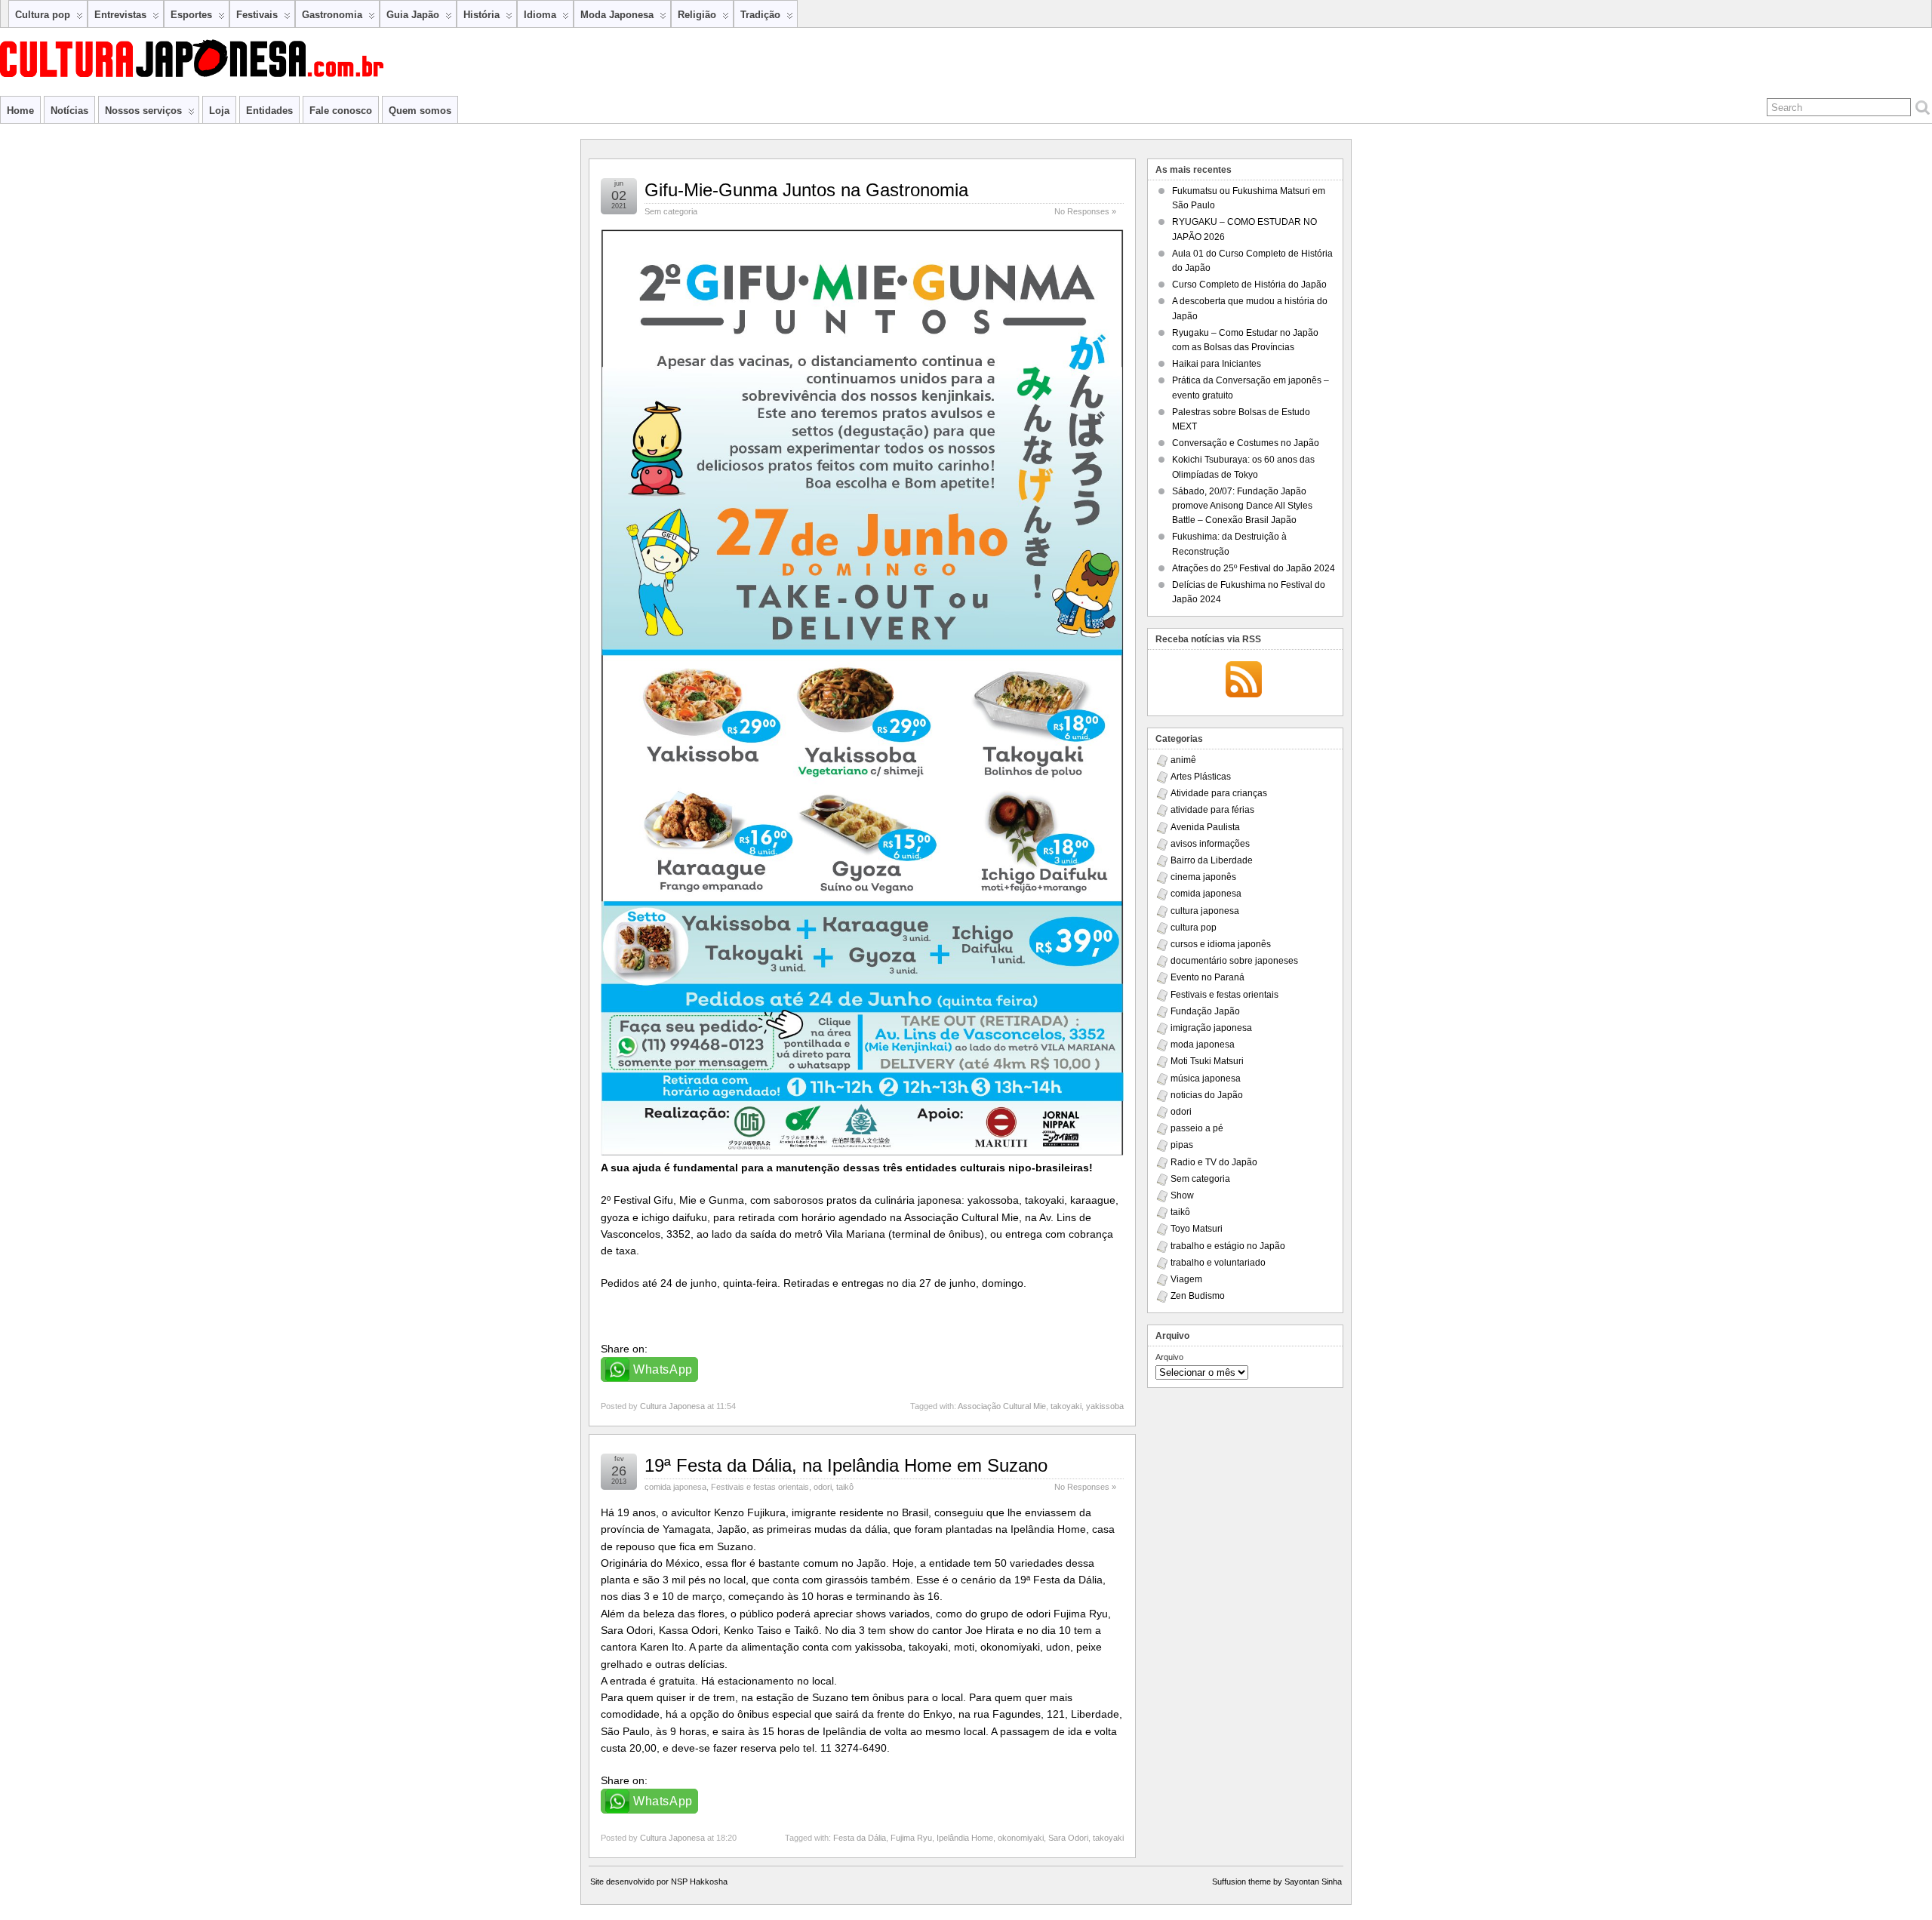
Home (20, 111)
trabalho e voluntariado (1218, 1263)
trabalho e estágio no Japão (1228, 1246)
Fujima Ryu (911, 1838)
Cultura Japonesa (672, 1406)
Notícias (69, 111)
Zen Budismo (1198, 1296)
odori (823, 1487)
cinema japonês (1203, 877)
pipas (1182, 1145)
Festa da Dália (860, 1838)
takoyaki (1066, 1406)
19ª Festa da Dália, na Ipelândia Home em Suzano (846, 1465)
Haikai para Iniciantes (1217, 364)
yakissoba (1105, 1406)
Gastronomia (332, 15)
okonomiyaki (1021, 1838)
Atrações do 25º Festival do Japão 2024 (1254, 568)
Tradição (760, 15)
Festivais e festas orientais (760, 1487)
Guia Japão (413, 15)
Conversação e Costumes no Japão (1246, 443)
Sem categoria (671, 211)
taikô (845, 1487)
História (481, 15)
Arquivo (1169, 1357)
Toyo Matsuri (1197, 1229)
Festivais (257, 15)
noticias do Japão (1207, 1095)
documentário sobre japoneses (1234, 961)
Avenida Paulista (1205, 827)
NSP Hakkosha (699, 1882)
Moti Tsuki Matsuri (1207, 1061)
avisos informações (1210, 844)
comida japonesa (675, 1487)
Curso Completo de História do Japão (1249, 285)
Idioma (540, 15)
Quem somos (420, 111)
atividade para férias (1212, 810)
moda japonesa (1203, 1045)
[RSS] (1244, 681)
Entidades (269, 111)
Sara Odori (1068, 1838)
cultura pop (1194, 928)
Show (1182, 1195)
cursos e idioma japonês (1221, 944)
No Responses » (1085, 211)
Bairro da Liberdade (1212, 860)
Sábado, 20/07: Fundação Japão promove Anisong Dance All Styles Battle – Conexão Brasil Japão (1242, 506)
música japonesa (1206, 1078)
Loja (219, 111)
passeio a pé (1197, 1128)
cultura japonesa (1205, 911)
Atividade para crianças (1219, 793)
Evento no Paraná (1207, 977)
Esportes (191, 15)
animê (1183, 760)
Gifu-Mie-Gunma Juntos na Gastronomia (806, 190)
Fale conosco (341, 111)
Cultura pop (43, 15)
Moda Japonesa (617, 15)
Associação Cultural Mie (1002, 1406)
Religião (697, 15)
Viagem (1186, 1279)
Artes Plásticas (1201, 777)
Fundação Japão (1205, 1011)
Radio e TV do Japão (1214, 1162)
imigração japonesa (1211, 1028)
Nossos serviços (143, 111)
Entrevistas (120, 15)
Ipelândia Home (965, 1838)
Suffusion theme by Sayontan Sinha (1277, 1882)
